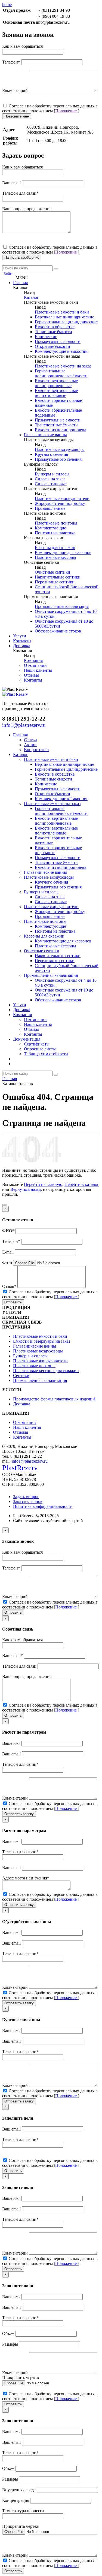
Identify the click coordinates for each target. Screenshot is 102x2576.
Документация (27, 1039)
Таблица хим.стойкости (46, 1054)
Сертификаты (37, 1044)
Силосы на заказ (50, 479)
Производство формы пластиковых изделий (54, 1399)
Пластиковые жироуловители (62, 498)
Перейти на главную (43, 1184)
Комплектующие (50, 528)
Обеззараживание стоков (58, 631)
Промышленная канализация (62, 606)
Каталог (31, 297)
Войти (8, 274)
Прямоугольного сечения (58, 459)
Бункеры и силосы (52, 474)
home (7, 4)
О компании (35, 665)
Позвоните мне (17, 116)
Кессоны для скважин (55, 548)
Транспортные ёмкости (56, 425)
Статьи (30, 740)
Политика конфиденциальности (43, 1506)
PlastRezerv (20, 1468)
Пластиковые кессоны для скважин (46, 1371)
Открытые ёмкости (52, 346)
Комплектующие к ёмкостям (61, 351)
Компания (33, 660)
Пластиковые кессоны (55, 557)
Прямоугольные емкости (58, 341)
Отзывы (31, 675)
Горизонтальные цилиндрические (66, 322)
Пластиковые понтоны (56, 523)
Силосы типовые (51, 484)
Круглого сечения (51, 454)
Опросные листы (40, 1049)
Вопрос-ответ (37, 750)
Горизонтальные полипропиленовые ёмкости (61, 373)
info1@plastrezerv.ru (30, 1461)
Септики (21, 1376)
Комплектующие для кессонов (63, 552)
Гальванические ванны (45, 435)
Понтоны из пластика (55, 533)
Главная (20, 283)
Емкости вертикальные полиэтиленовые (56, 393)
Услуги (20, 636)
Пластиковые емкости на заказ (63, 366)
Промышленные (50, 508)
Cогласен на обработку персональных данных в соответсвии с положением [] (50, 108)
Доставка (22, 646)
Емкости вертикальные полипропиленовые (56, 383)
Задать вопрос (26, 1497)
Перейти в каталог (82, 1184)
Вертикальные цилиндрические (64, 317)
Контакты (22, 641)
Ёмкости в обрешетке (55, 327)
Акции (30, 745)
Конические (46, 337)
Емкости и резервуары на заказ (42, 1341)
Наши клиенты (38, 670)
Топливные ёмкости (53, 332)
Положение (67, 111)
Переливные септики (55, 582)
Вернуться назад (26, 1189)
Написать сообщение (22, 257)
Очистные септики (52, 572)
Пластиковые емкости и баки (62, 312)
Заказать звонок (28, 1501)
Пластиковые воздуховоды (60, 449)
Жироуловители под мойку (60, 503)
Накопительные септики (58, 577)
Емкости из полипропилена (61, 430)
